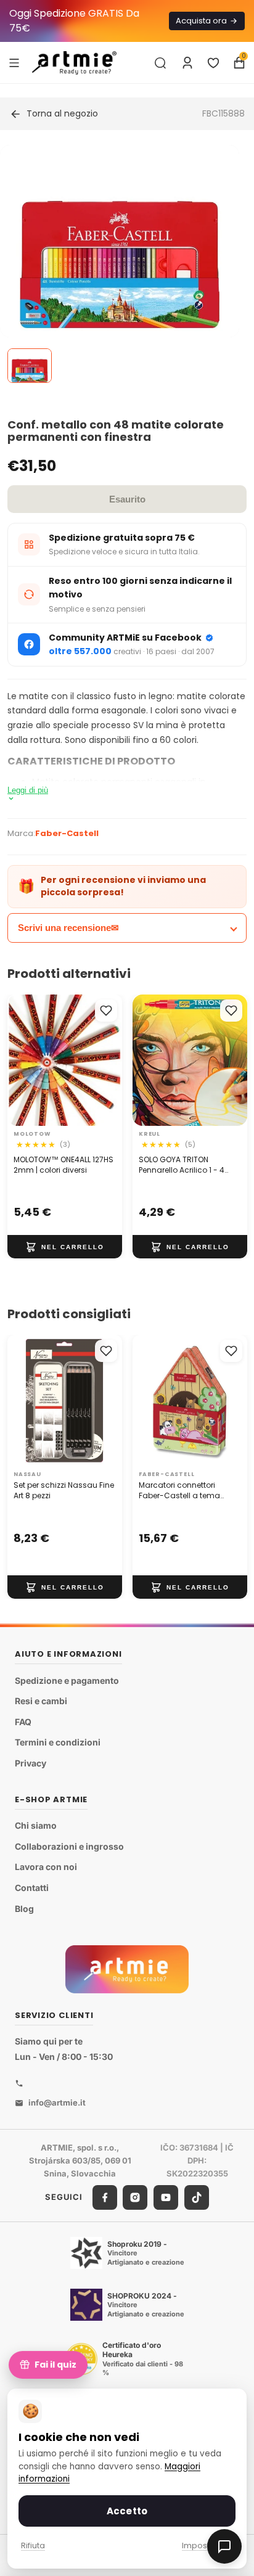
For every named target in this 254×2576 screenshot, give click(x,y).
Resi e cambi (41, 1701)
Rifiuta (33, 2545)
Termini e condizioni (58, 1743)
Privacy (31, 1763)
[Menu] (14, 62)
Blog (24, 1909)
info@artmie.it (57, 2102)
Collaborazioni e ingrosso (69, 1846)
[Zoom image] (120, 265)
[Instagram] (135, 2197)
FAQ (23, 1722)
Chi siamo (36, 1825)
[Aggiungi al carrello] (65, 1247)
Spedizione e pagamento (67, 1680)
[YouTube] (166, 2197)
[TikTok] (197, 2197)
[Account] (187, 63)
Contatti (32, 1888)
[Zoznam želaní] (213, 63)
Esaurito (127, 499)
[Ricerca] (160, 63)
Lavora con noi (46, 1867)
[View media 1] (30, 366)
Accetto (127, 2511)
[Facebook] (105, 2197)
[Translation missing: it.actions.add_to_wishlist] (106, 1011)
